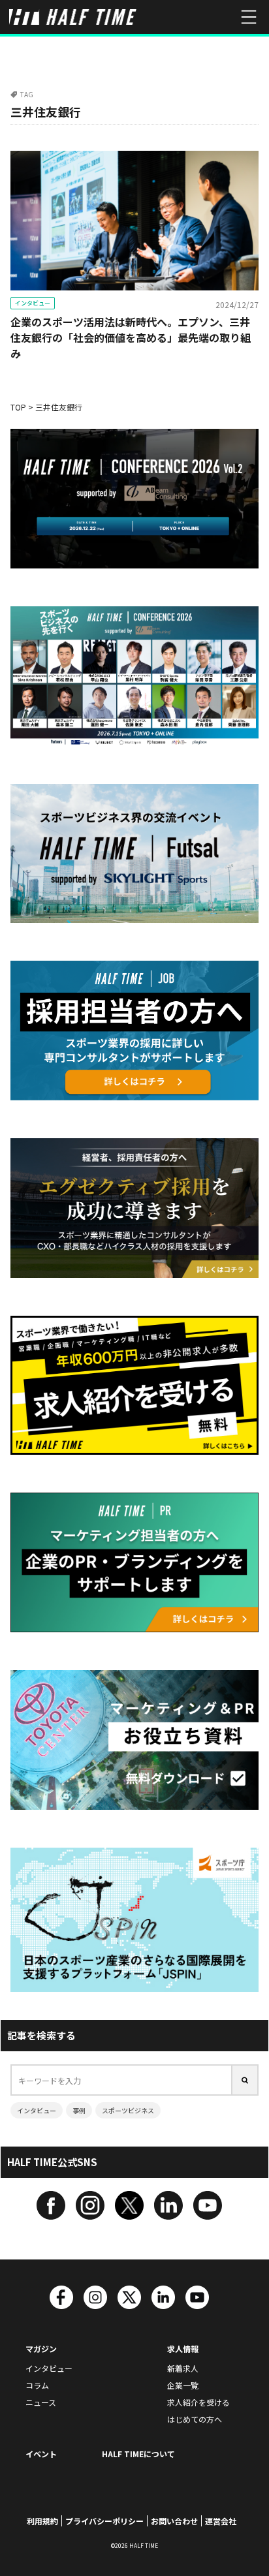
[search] (245, 2080)
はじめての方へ (195, 2419)
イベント (41, 2454)
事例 (79, 2110)
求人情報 (183, 2349)
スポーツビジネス (128, 2110)
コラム (37, 2385)
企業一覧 (183, 2385)
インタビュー (33, 303)
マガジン (41, 2349)
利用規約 (42, 2521)
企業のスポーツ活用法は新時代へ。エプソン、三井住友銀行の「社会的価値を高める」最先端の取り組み (131, 337)
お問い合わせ (174, 2521)
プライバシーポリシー (104, 2521)
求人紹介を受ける (198, 2402)
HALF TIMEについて (138, 2454)
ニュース (41, 2402)
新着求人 (183, 2368)
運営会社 (221, 2521)
